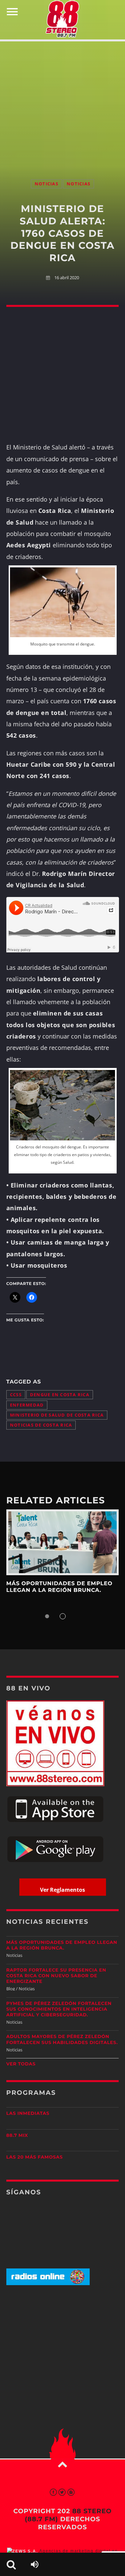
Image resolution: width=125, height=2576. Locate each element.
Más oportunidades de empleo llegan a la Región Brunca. (59, 1587)
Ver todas (21, 2064)
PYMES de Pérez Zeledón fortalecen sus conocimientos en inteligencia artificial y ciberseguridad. (59, 2009)
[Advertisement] (62, 103)
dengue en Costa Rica (60, 1395)
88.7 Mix (17, 2136)
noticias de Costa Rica (41, 1425)
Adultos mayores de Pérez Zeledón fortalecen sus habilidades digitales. (62, 2040)
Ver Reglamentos (62, 1890)
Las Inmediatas (28, 2113)
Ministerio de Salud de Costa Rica (57, 1415)
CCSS (16, 1395)
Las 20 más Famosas (34, 2157)
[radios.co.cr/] (48, 2284)
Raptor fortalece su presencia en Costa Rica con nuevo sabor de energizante (56, 1976)
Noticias (46, 184)
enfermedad (27, 1405)
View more (63, 1543)
